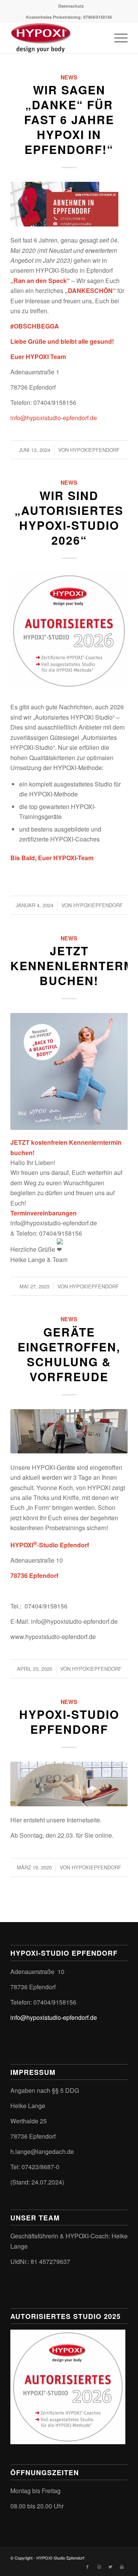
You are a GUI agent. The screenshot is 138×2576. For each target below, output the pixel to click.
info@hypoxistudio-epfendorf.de (54, 418)
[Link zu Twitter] (110, 2566)
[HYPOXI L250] (69, 1784)
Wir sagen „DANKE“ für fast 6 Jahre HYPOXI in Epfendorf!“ (69, 119)
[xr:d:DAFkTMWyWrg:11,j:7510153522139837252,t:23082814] (69, 204)
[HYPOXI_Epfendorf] (69, 1431)
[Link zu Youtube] (122, 2566)
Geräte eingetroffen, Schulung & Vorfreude (69, 1354)
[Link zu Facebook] (87, 2566)
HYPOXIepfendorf (95, 450)
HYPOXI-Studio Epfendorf (69, 1722)
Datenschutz (71, 6)
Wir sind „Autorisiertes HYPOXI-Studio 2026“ (69, 518)
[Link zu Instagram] (99, 2566)
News (69, 77)
